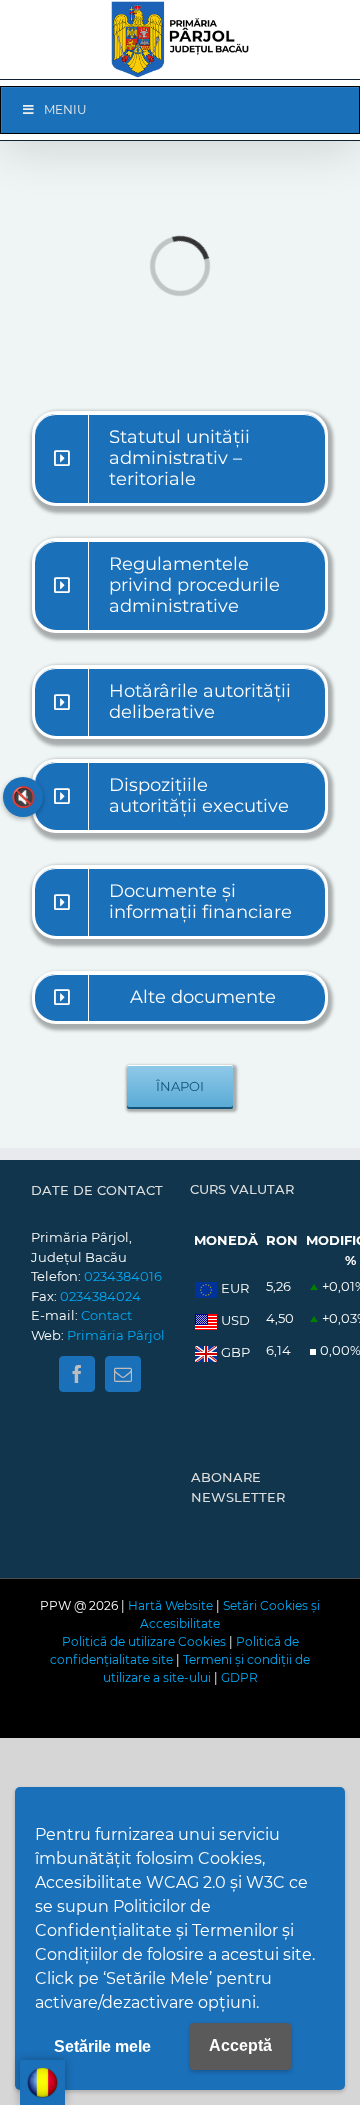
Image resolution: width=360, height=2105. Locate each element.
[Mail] (123, 1374)
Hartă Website (170, 1605)
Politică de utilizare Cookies (144, 1641)
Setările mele (102, 2046)
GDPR (239, 1677)
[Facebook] (77, 1374)
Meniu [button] (65, 109)
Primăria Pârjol (116, 1335)
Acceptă (240, 2045)
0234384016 (123, 1276)
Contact (106, 1315)
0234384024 (100, 1296)
